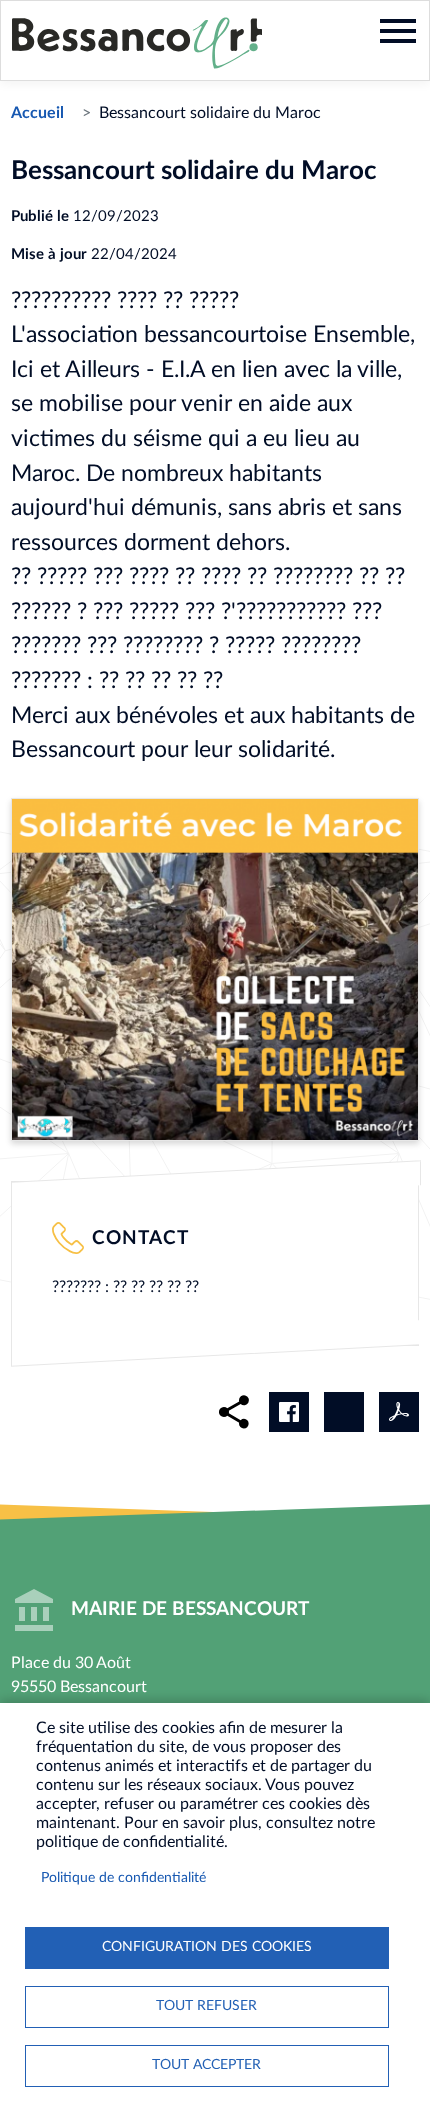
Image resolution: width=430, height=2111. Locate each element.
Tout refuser (206, 2006)
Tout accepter (206, 2065)
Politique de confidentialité (123, 1878)
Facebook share (289, 1412)
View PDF (399, 1412)
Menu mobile (398, 31)
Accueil (37, 113)
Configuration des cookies (207, 1947)
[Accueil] (137, 43)
